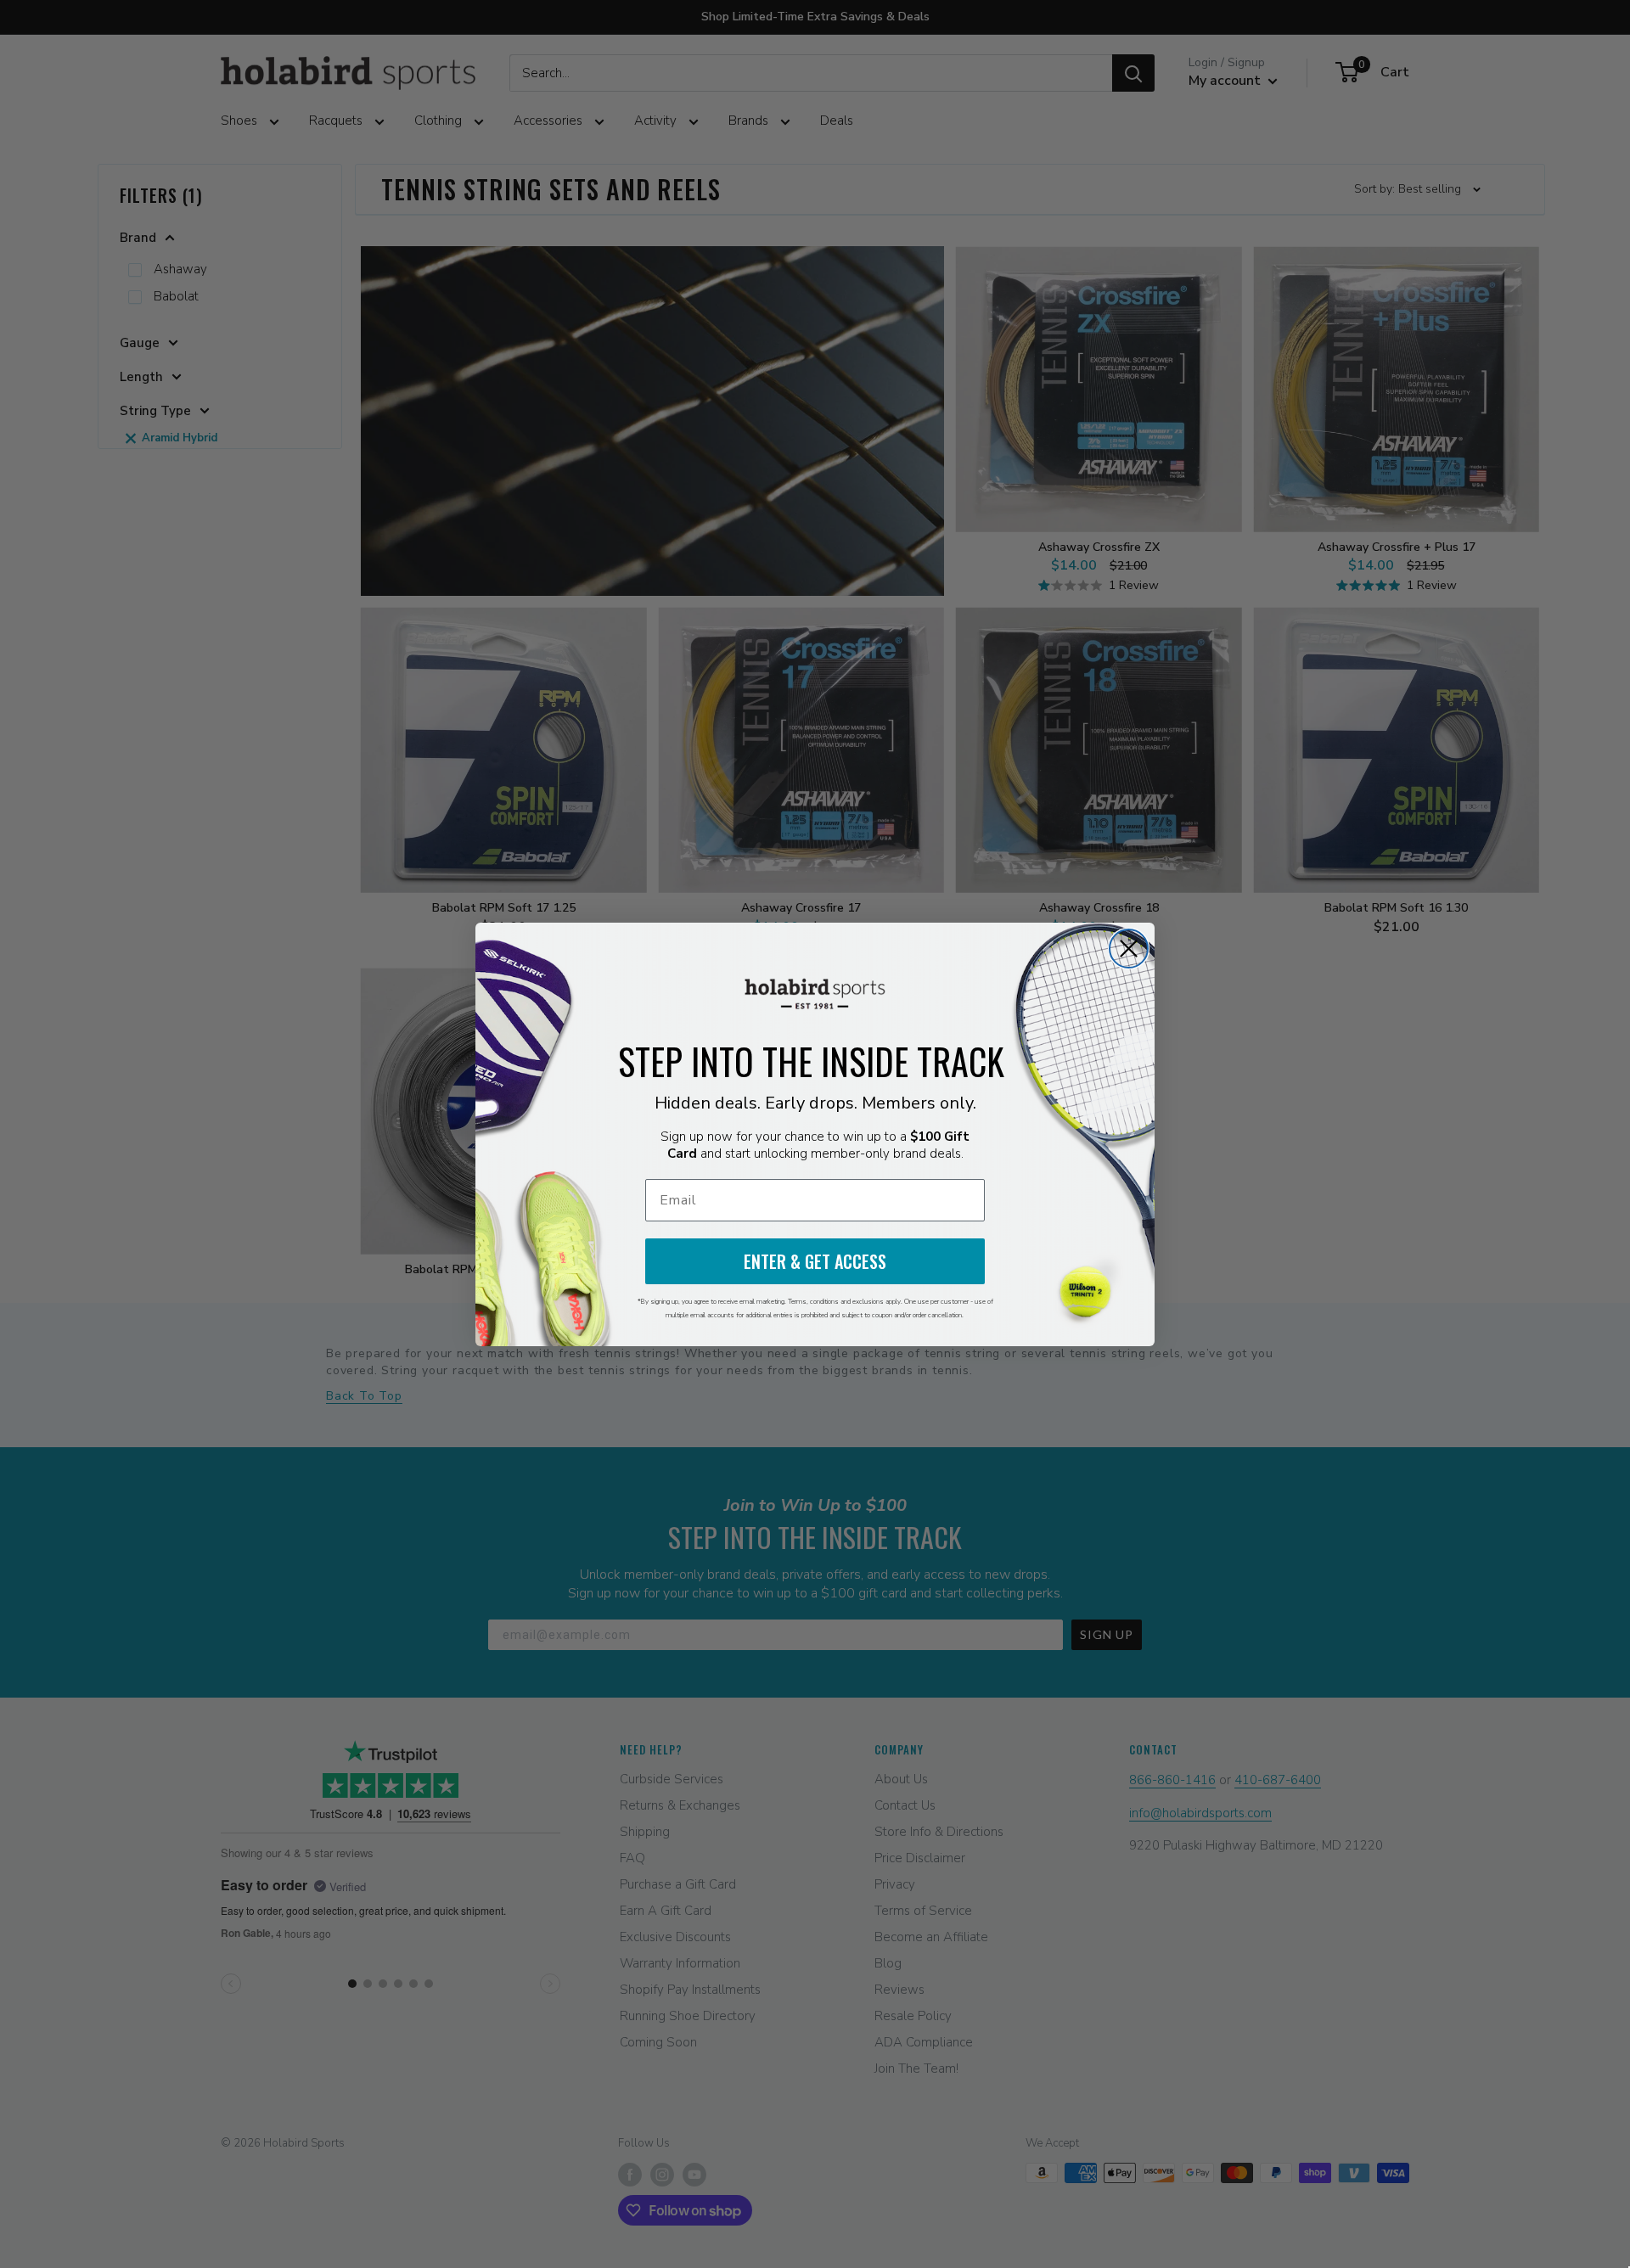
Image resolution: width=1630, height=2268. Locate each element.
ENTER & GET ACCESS (815, 1261)
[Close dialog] (1129, 949)
